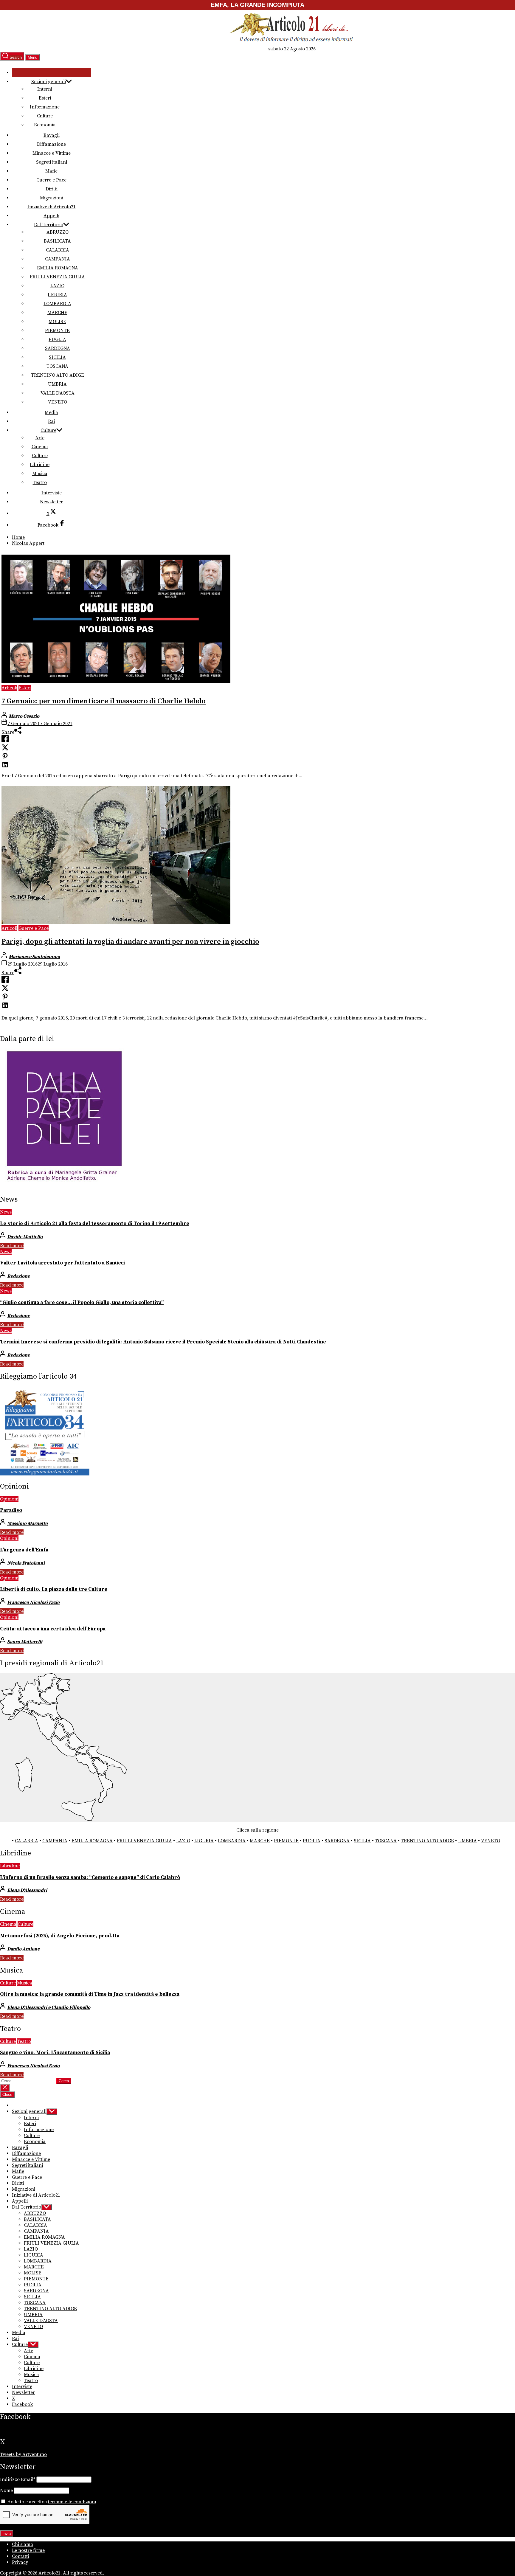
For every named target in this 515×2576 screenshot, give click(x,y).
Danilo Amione (23, 1949)
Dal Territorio (49, 225)
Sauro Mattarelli (25, 1642)
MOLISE (57, 322)
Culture (45, 116)
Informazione (45, 107)
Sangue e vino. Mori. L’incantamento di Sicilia (55, 2053)
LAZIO (57, 286)
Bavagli (52, 135)
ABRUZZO (58, 232)
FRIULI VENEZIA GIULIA (57, 277)
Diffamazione (51, 144)
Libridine (40, 465)
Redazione (18, 1276)
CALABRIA (58, 250)
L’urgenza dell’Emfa (24, 1550)
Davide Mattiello (25, 1237)
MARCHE (57, 313)
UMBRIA (57, 384)
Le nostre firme (28, 2550)
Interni (45, 89)
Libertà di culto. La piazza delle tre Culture (54, 1589)
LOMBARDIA (57, 304)
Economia (45, 125)
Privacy (20, 2562)
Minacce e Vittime (52, 153)
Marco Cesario (24, 716)
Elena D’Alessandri (27, 1890)
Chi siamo (23, 2544)
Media (51, 412)
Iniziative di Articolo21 (52, 207)
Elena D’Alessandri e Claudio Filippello (49, 2007)
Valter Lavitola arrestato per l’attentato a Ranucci (62, 1263)
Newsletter (51, 502)
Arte (40, 438)
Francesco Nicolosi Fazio (33, 1602)
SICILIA (57, 357)
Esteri (45, 98)
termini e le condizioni (72, 2502)
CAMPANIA (58, 259)
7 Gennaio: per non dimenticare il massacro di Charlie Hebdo (104, 701)
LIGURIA (57, 295)
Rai (51, 421)
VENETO (58, 402)
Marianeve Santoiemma (34, 957)
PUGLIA (57, 339)
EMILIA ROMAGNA (58, 268)
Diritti (52, 189)
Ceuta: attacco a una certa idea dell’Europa (53, 1629)
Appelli (51, 216)
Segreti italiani (52, 162)
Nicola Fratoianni (26, 1563)
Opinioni (9, 1499)
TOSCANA (57, 366)
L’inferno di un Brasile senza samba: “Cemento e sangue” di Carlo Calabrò (90, 1877)
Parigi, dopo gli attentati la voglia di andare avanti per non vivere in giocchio (130, 942)
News (6, 1212)
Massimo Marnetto (27, 1523)
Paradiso (11, 1510)
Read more (12, 1246)
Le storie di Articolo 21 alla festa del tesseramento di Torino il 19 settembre (95, 1224)
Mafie (51, 171)
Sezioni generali (49, 82)
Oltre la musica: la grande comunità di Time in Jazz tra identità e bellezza (90, 1994)
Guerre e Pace (51, 180)
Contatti (20, 2556)
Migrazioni (52, 198)
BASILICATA (57, 241)
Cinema (40, 447)
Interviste (52, 493)
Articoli (9, 688)
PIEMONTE (57, 330)
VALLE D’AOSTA (58, 393)
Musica (40, 474)
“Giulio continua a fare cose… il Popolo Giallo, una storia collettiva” (82, 1303)
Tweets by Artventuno (23, 2454)
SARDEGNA (58, 348)
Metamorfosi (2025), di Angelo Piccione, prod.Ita (60, 1936)
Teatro (40, 482)
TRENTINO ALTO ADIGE (58, 375)
